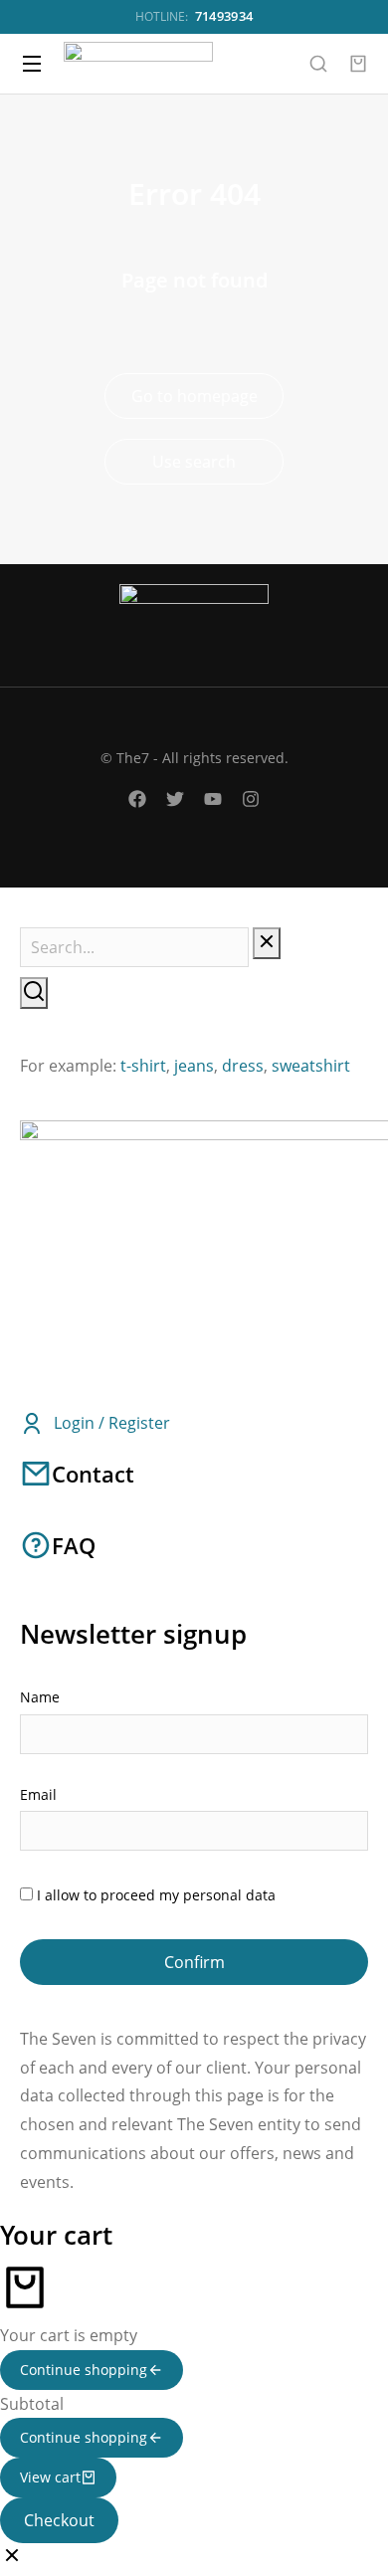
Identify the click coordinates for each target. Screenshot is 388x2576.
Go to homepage (194, 396)
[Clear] (267, 943)
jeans (194, 1066)
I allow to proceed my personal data (156, 1895)
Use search (194, 462)
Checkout (59, 2520)
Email (38, 1794)
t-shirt (143, 1066)
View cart (50, 2477)
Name (40, 1697)
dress (243, 1066)
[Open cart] (358, 64)
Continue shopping (84, 2370)
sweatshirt (311, 1066)
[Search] (34, 993)
